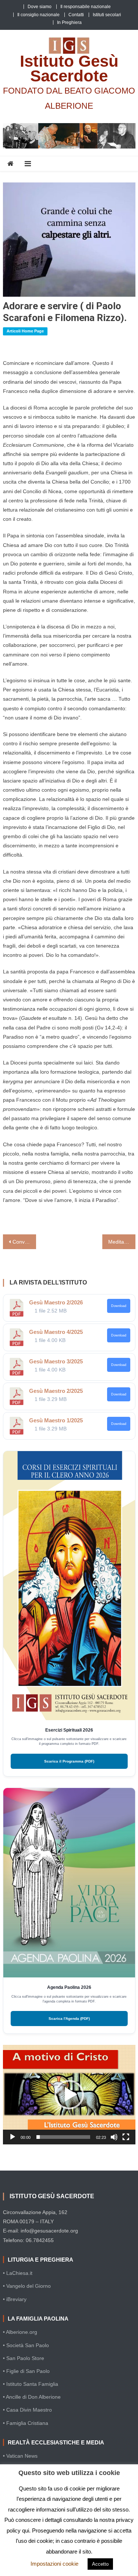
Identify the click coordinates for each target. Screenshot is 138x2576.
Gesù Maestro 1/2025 (56, 1420)
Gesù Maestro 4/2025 (56, 1332)
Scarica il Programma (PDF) (69, 1761)
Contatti (76, 15)
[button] (69, 2095)
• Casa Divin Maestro (27, 2410)
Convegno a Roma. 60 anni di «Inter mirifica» (24, 1242)
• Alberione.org (20, 2332)
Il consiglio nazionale (38, 15)
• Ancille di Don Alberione (32, 2397)
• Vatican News (20, 2456)
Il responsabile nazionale (86, 7)
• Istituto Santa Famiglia (31, 2384)
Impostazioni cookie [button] (54, 2564)
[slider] (63, 2137)
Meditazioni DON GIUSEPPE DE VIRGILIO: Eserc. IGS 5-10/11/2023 (122, 1242)
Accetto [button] (100, 2564)
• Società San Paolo (26, 2345)
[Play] (13, 2137)
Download (119, 1306)
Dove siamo (40, 7)
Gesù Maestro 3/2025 (56, 1361)
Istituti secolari (107, 15)
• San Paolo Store (24, 2358)
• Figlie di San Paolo (26, 2371)
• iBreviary (15, 2299)
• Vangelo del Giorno (27, 2286)
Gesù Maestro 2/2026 (56, 1302)
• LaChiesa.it (18, 2273)
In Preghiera (69, 22)
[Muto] (114, 2137)
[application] (69, 2095)
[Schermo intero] (126, 2137)
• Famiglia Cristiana (26, 2423)
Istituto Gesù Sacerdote (69, 68)
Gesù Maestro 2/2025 (56, 1391)
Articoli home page (25, 331)
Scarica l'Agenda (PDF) (69, 2019)
